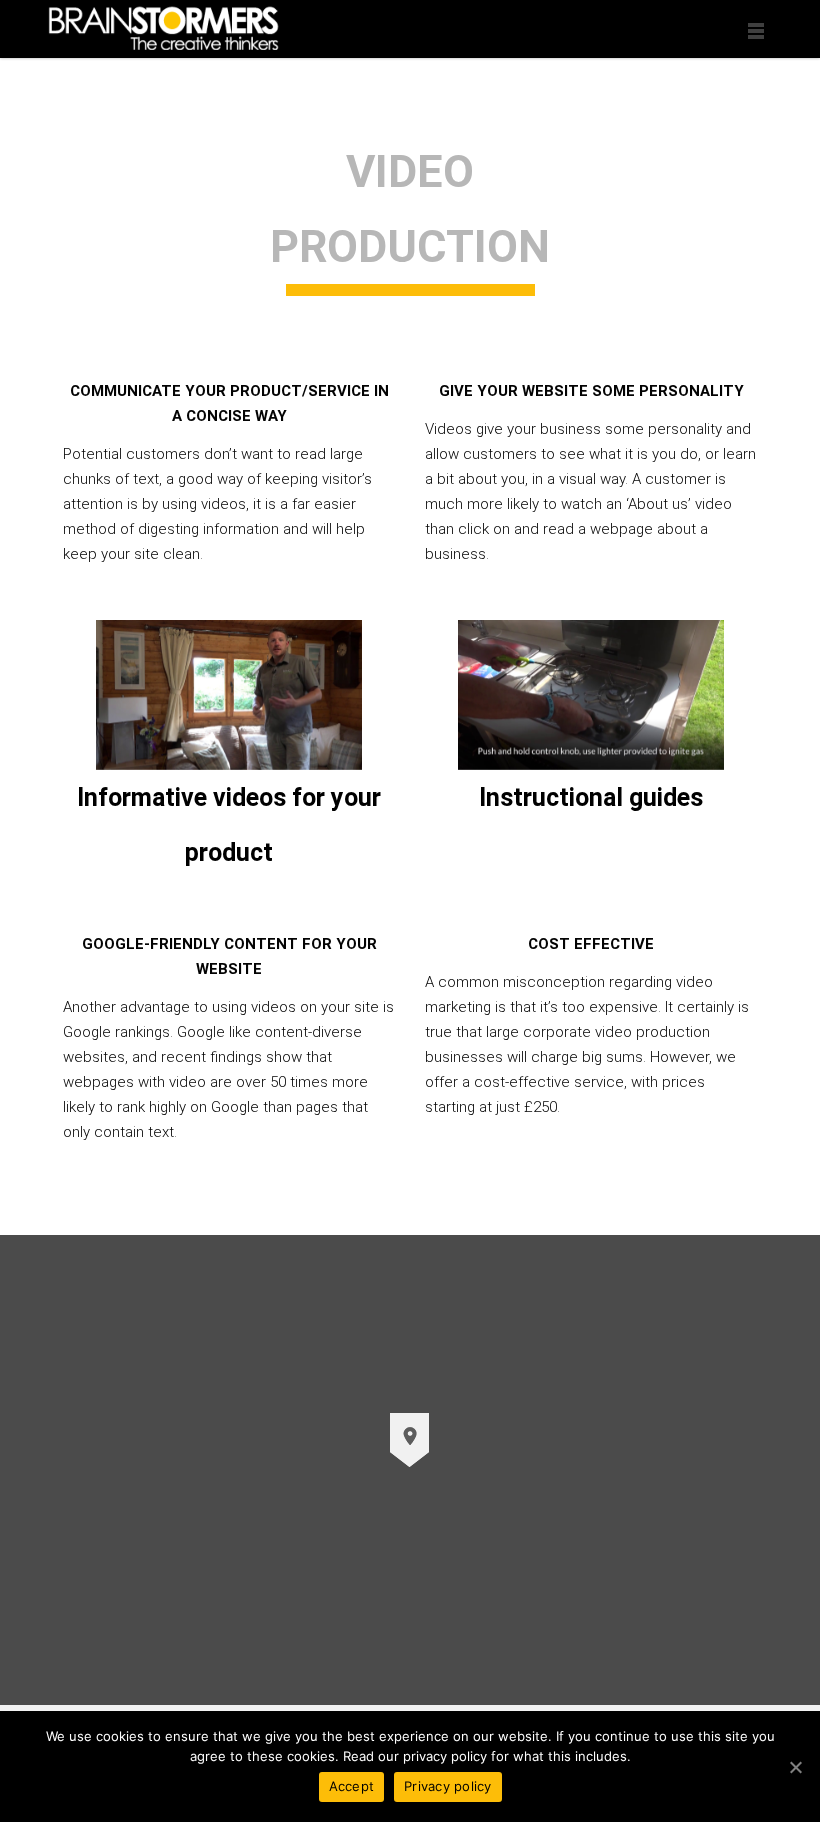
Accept (352, 1786)
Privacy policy (448, 1786)
